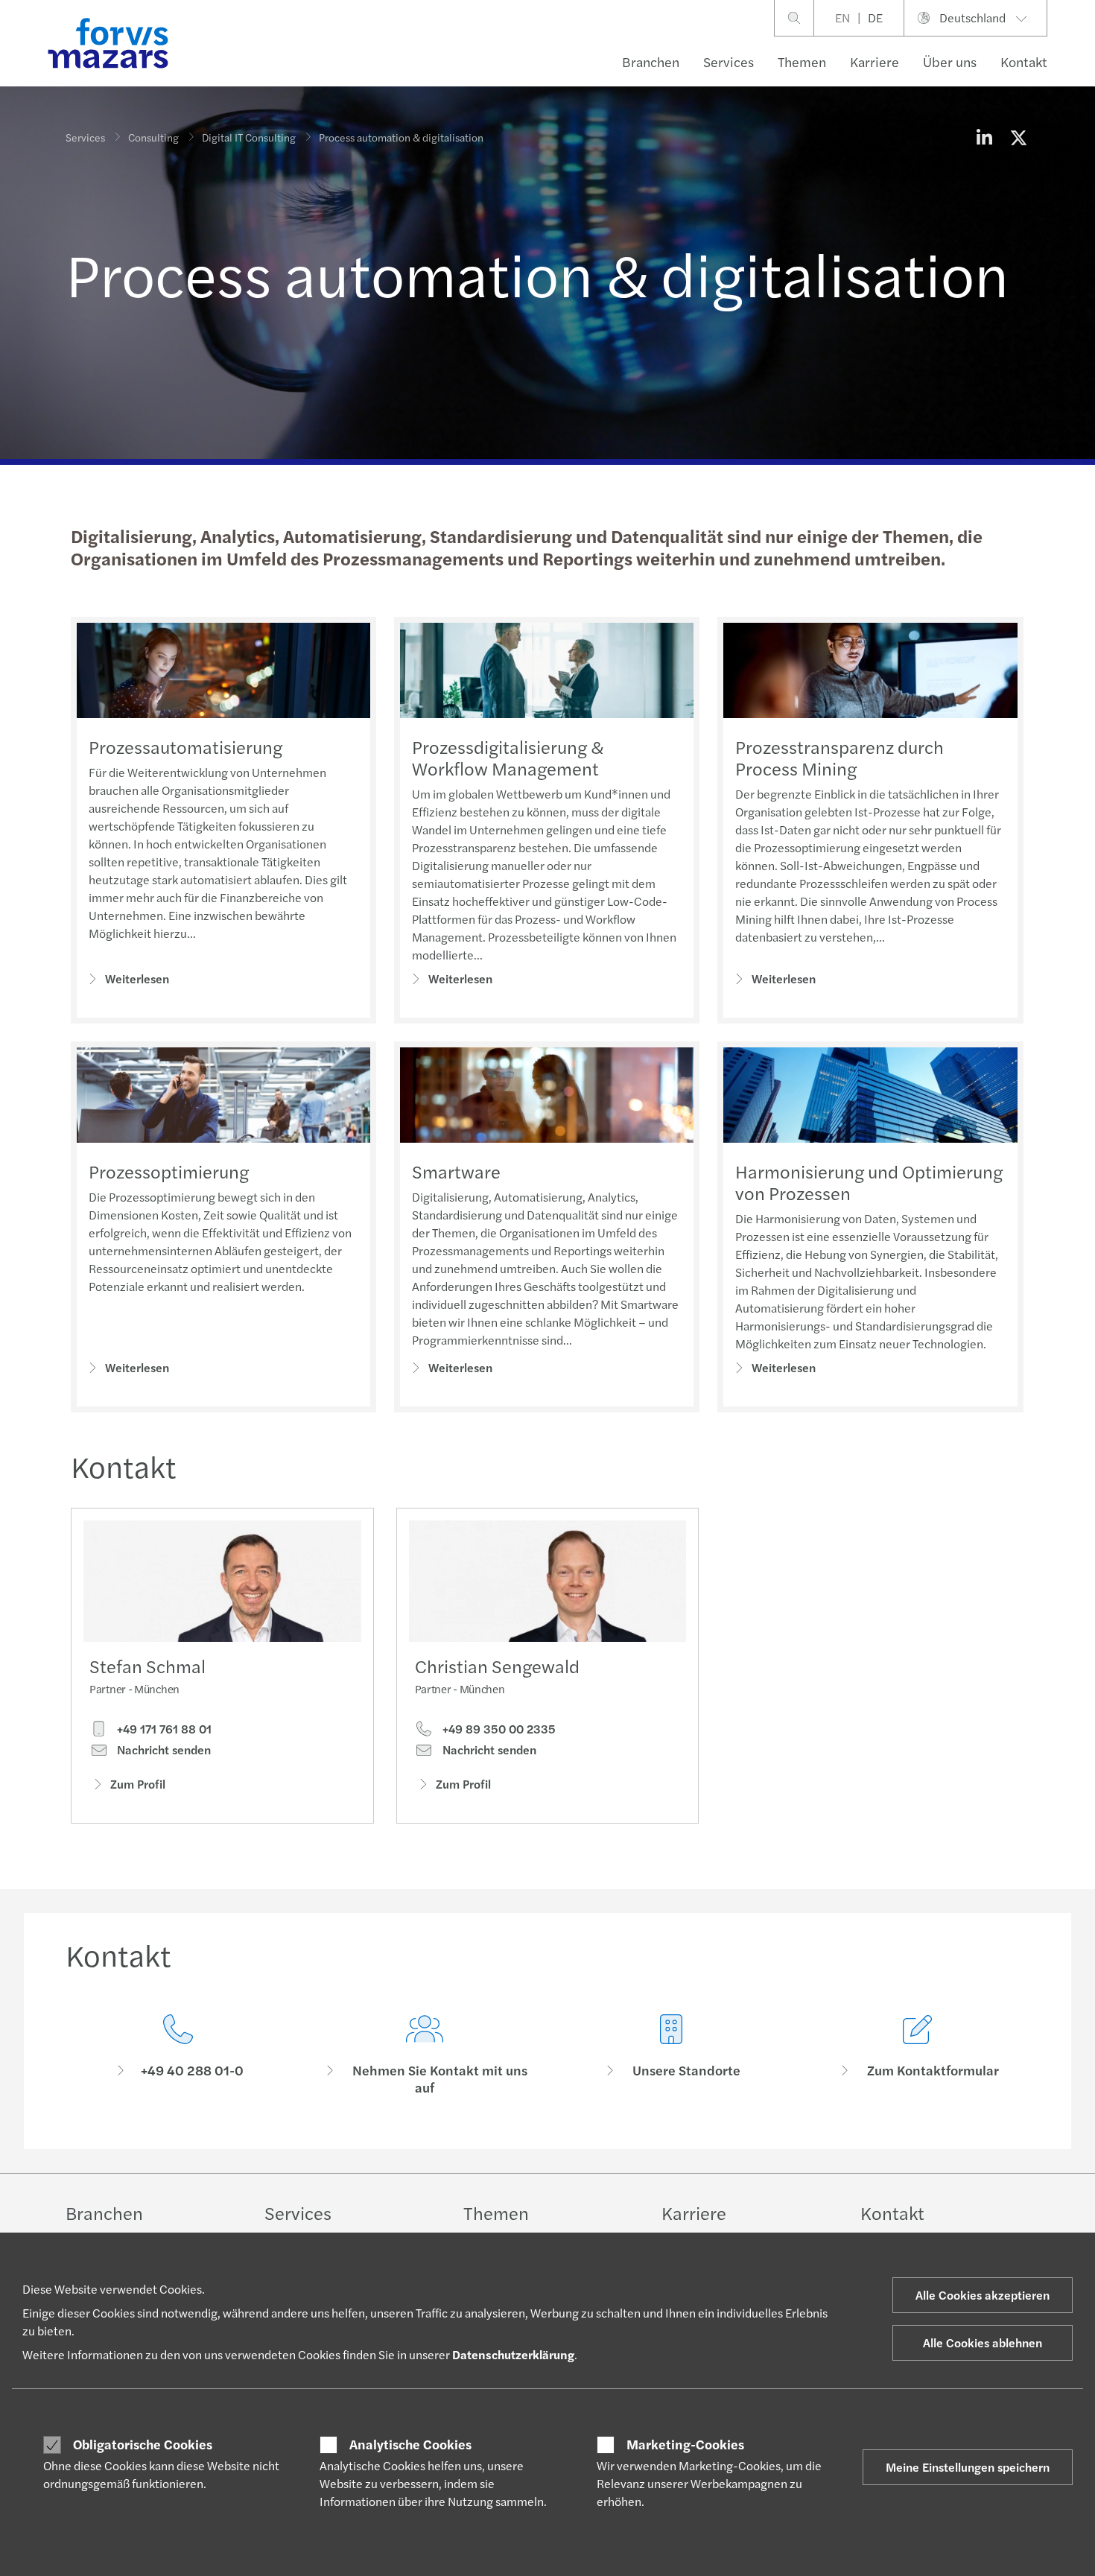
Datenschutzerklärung (513, 2354)
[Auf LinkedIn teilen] (984, 137)
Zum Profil (138, 1784)
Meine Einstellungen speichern (968, 2467)
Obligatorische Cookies (143, 2444)
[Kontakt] (178, 2055)
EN (842, 18)
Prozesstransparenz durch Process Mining (839, 757)
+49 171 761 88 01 (163, 1729)
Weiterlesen (137, 978)
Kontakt (1024, 61)
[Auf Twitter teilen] (1018, 137)
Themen (802, 61)
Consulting (153, 137)
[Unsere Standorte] (671, 2055)
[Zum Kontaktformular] (917, 2055)
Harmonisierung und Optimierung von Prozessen (869, 1182)
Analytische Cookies (410, 2444)
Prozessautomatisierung (185, 746)
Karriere (875, 61)
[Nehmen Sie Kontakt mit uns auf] (424, 2055)
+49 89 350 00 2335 (498, 1729)
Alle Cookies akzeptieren (983, 2295)
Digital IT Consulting (249, 137)
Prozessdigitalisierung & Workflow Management (508, 757)
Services (729, 61)
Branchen (651, 61)
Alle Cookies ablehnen (983, 2342)
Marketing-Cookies (685, 2444)
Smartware (456, 1171)
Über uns (950, 61)
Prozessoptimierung (169, 1171)
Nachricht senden (162, 1750)
